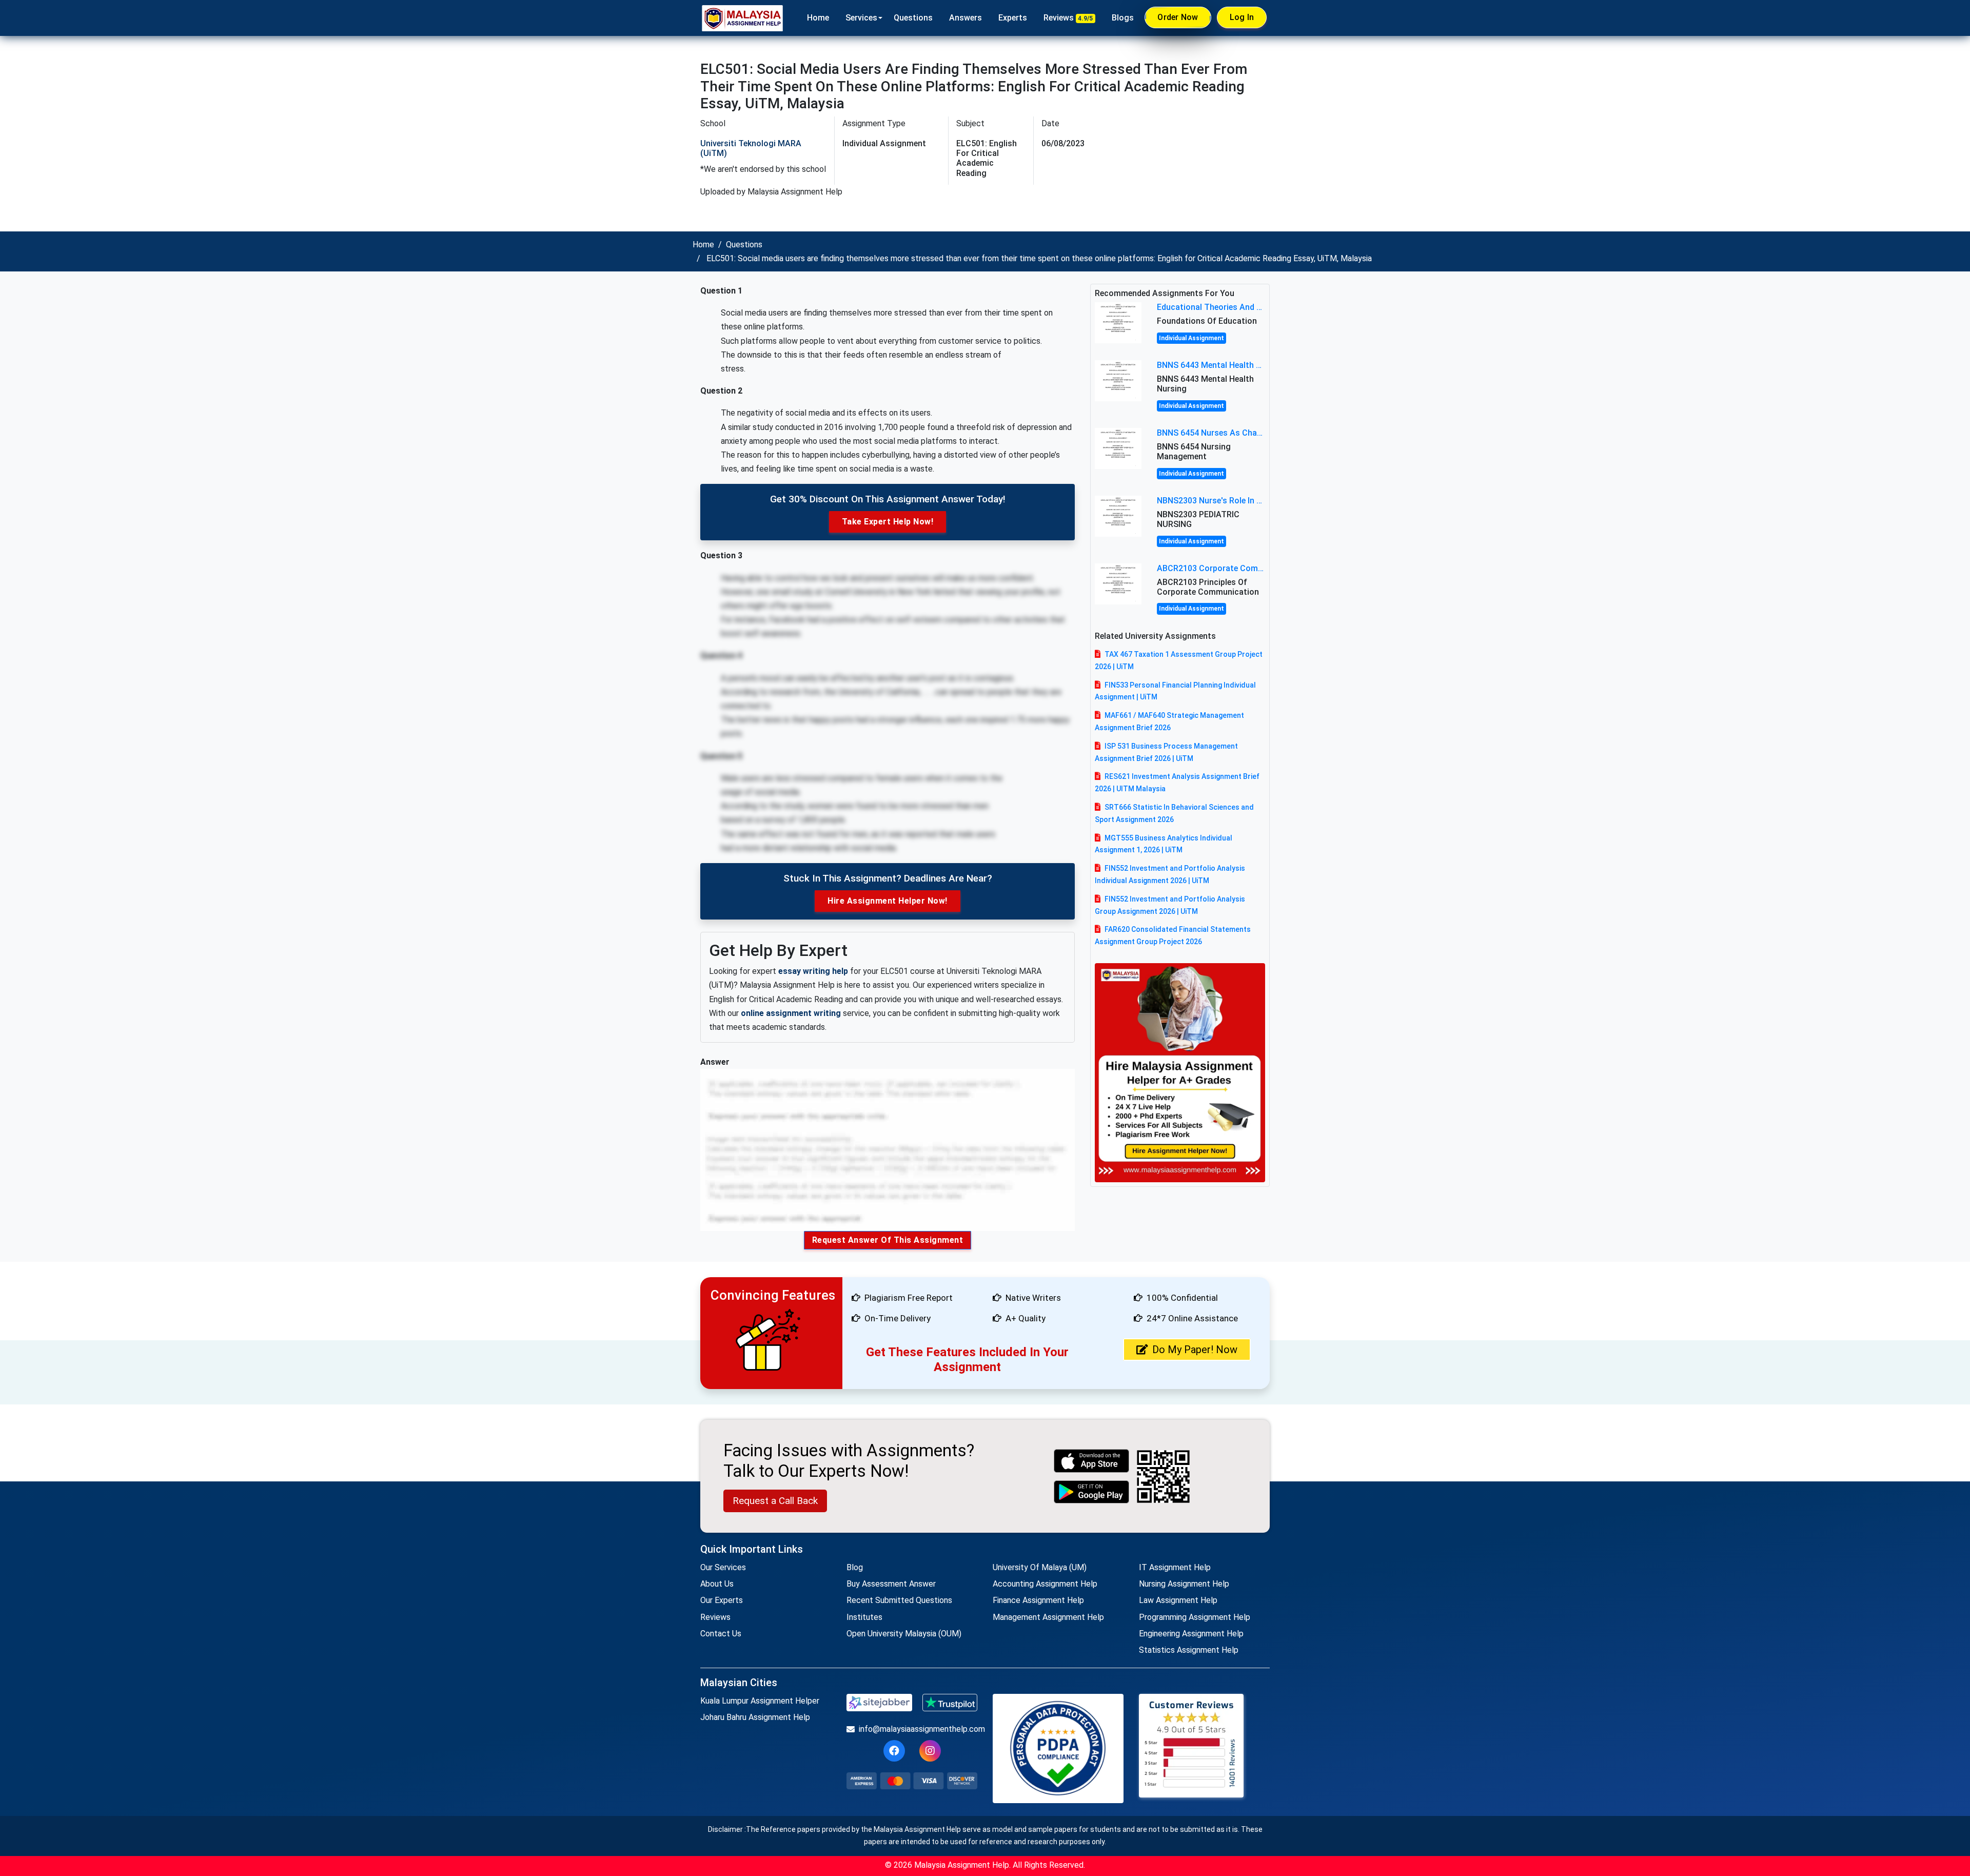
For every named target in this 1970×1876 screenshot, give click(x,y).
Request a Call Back (775, 1501)
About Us (717, 1584)
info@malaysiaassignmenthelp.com (918, 1729)
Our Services (723, 1567)
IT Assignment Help (1175, 1567)
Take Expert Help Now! (888, 522)
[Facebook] (894, 1751)
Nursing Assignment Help (1184, 1584)
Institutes (864, 1617)
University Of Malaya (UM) (1040, 1567)
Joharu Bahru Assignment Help (755, 1717)
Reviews (1068, 18)
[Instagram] (930, 1751)
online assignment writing (791, 1013)
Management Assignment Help (1048, 1617)
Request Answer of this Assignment (888, 1240)
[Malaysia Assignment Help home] (742, 18)
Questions (913, 18)
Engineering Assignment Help (1191, 1634)
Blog (855, 1567)
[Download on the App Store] (1092, 1461)
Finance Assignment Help (1038, 1600)
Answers (966, 18)
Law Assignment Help (1178, 1600)
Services (861, 18)
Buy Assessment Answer (891, 1584)
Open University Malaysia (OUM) (904, 1634)
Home (818, 18)
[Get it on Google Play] (1092, 1492)
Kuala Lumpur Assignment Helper (760, 1701)
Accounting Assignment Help (1045, 1584)
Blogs (1123, 18)
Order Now (1178, 17)
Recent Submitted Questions (899, 1600)
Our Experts (722, 1600)
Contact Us (721, 1634)
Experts (1013, 18)
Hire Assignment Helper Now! (888, 901)
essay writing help (813, 971)
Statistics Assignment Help (1189, 1650)
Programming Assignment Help (1195, 1617)
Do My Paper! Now (1195, 1350)
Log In (1242, 17)
